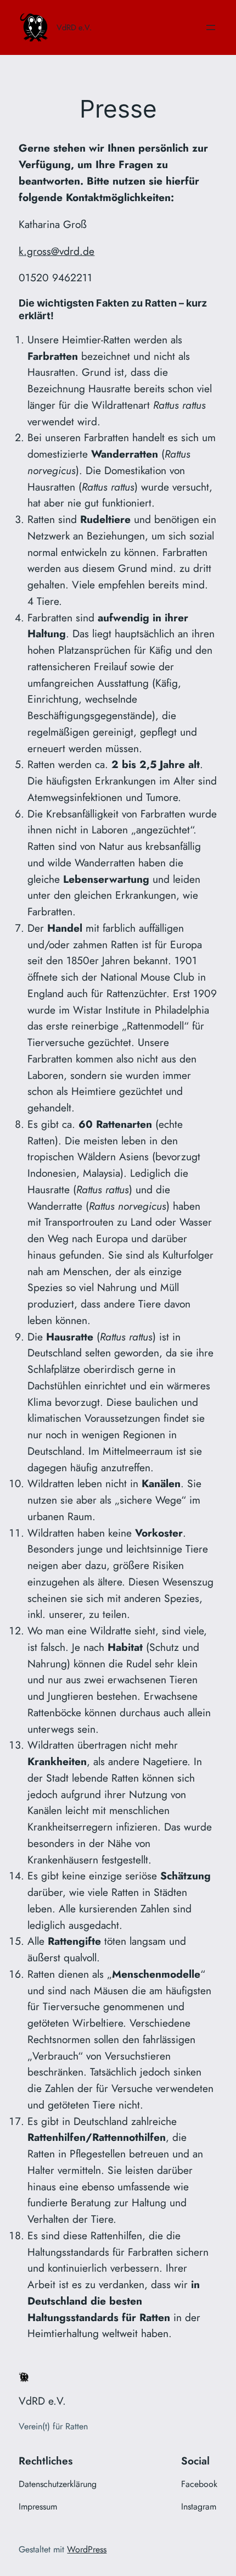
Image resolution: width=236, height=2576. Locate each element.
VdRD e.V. (74, 27)
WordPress (87, 2549)
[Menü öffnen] (211, 27)
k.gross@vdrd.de (57, 251)
